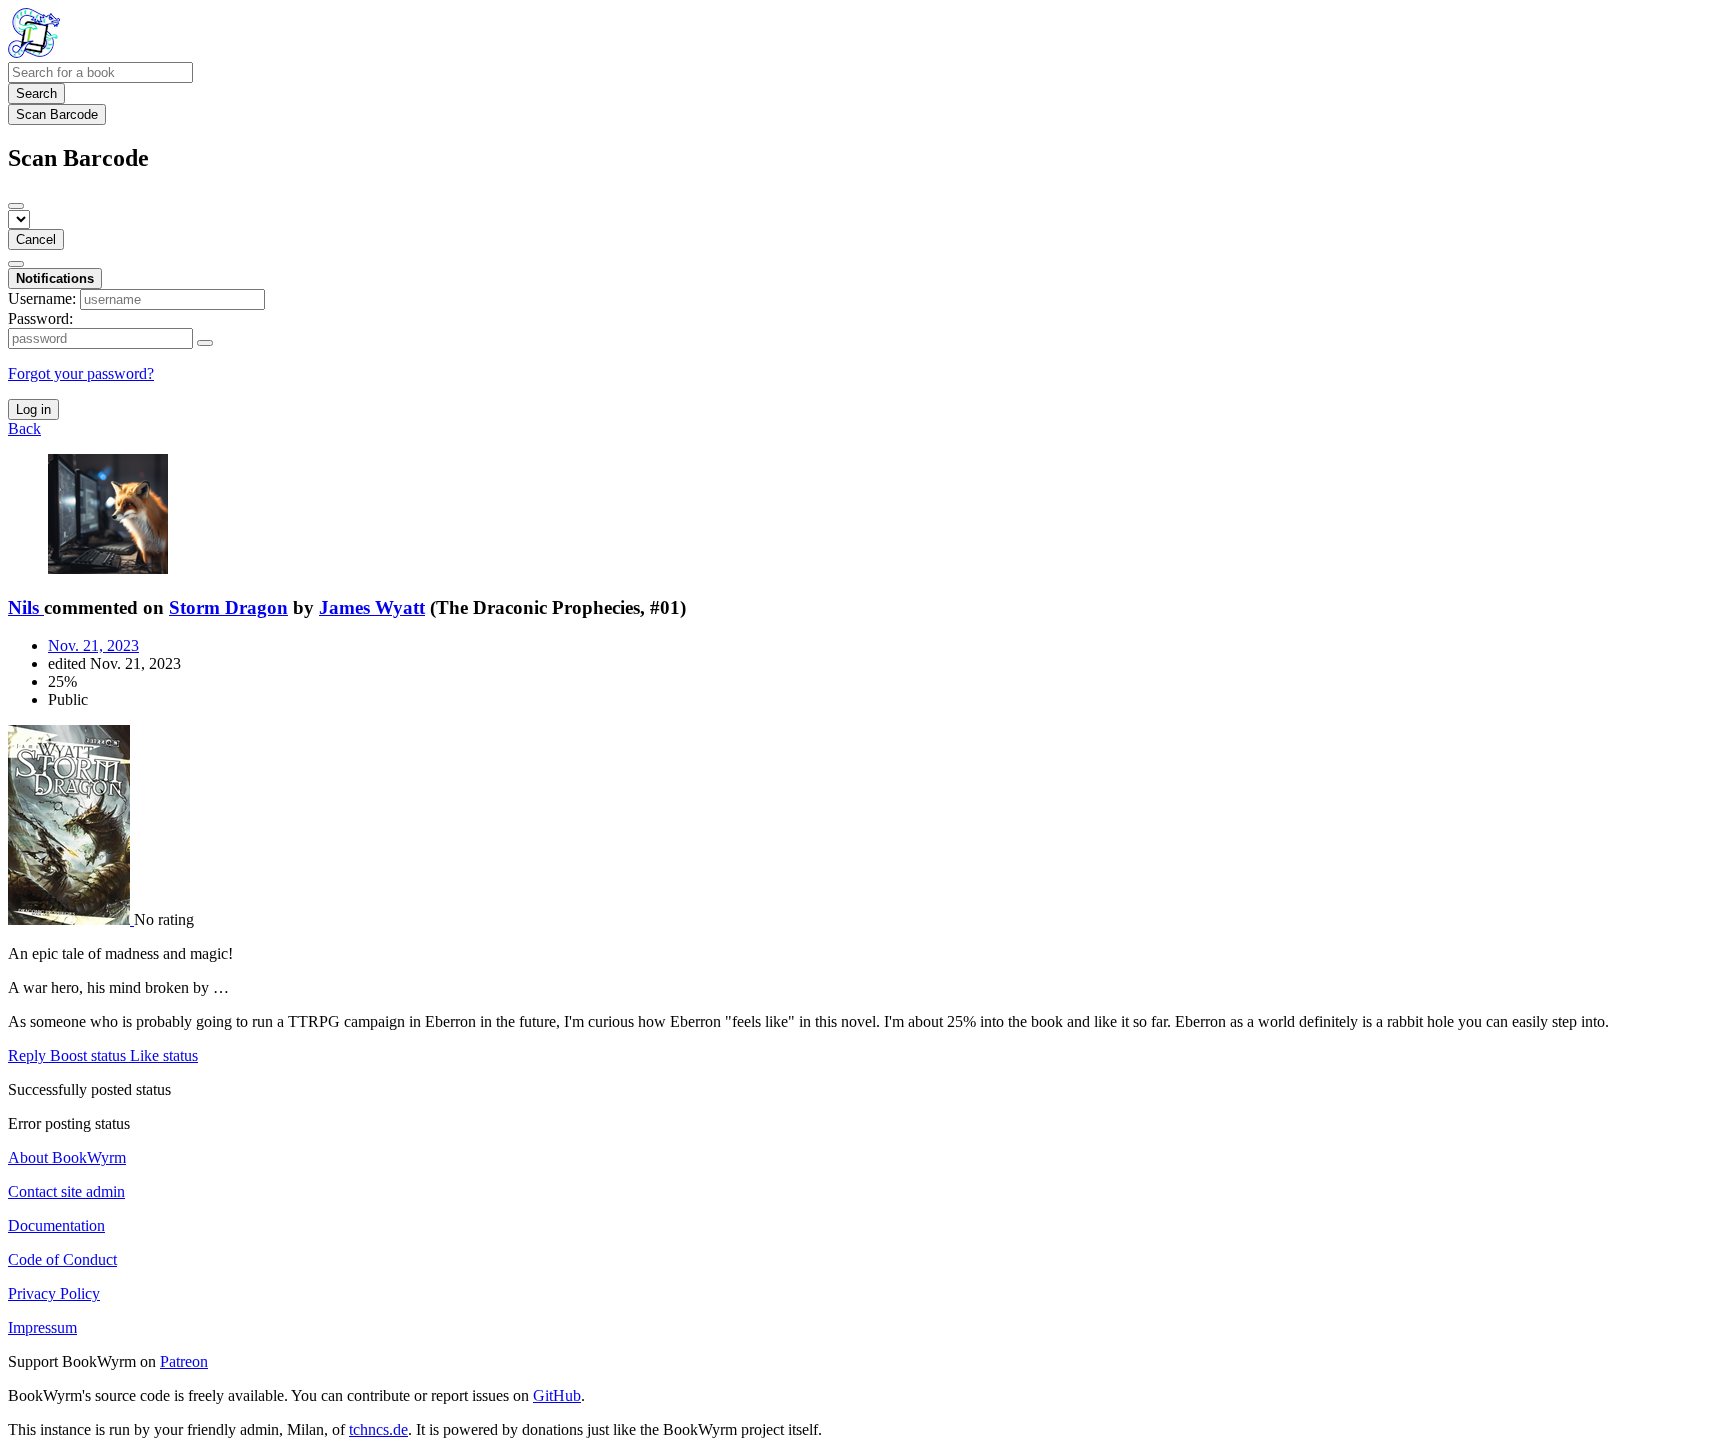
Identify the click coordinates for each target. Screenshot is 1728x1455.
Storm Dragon (228, 607)
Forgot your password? (81, 373)
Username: (42, 298)
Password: (40, 318)
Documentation (56, 1225)
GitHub (557, 1395)
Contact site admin (66, 1191)
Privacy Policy (54, 1293)
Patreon (184, 1361)
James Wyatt (372, 607)
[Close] (16, 206)
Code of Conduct (62, 1259)
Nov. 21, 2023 (93, 645)
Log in (33, 409)
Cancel (36, 239)
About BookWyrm (67, 1157)
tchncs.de (378, 1429)
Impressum (42, 1327)
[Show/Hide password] (205, 343)
